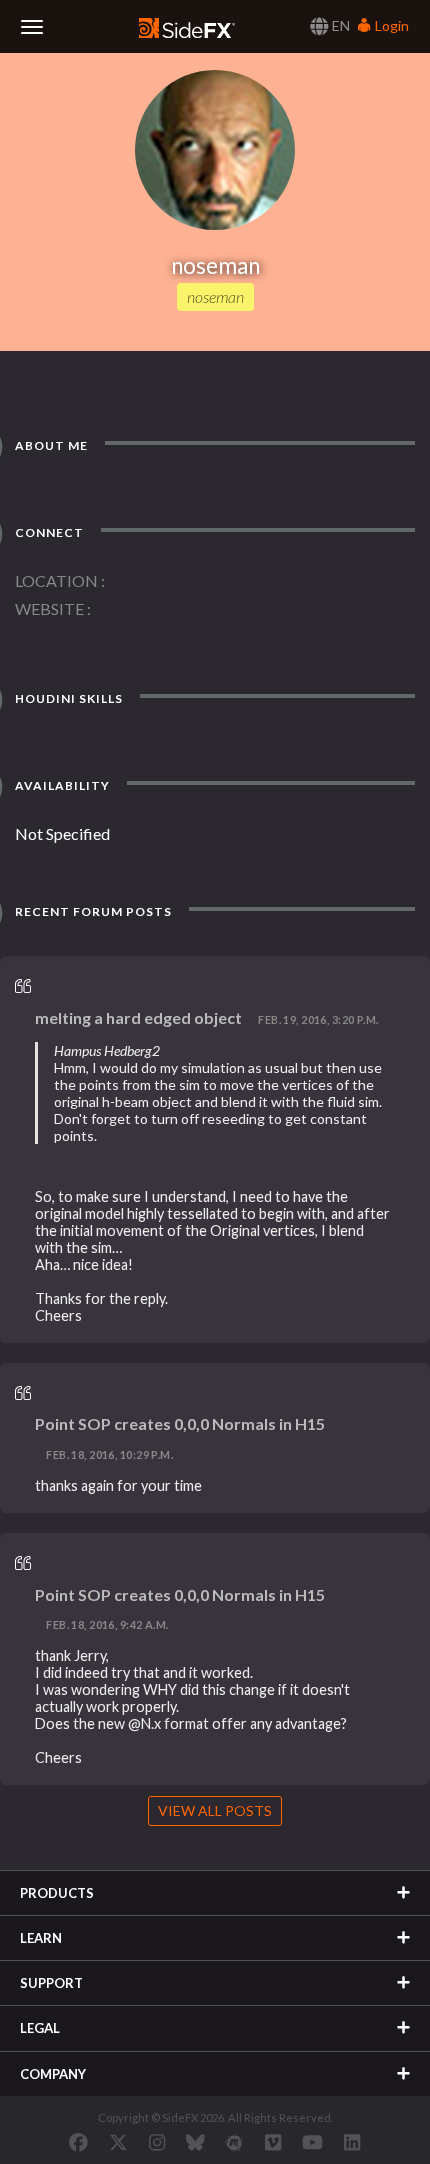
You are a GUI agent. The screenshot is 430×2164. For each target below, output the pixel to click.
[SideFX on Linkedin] (352, 2142)
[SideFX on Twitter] (118, 2142)
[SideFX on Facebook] (78, 2142)
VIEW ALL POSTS (215, 1810)
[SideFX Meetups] (234, 2142)
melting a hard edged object (138, 1017)
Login (390, 25)
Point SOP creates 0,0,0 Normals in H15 (180, 1423)
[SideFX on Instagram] (157, 2142)
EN (339, 25)
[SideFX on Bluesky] (195, 2142)
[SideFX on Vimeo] (273, 2142)
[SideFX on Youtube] (312, 2142)
